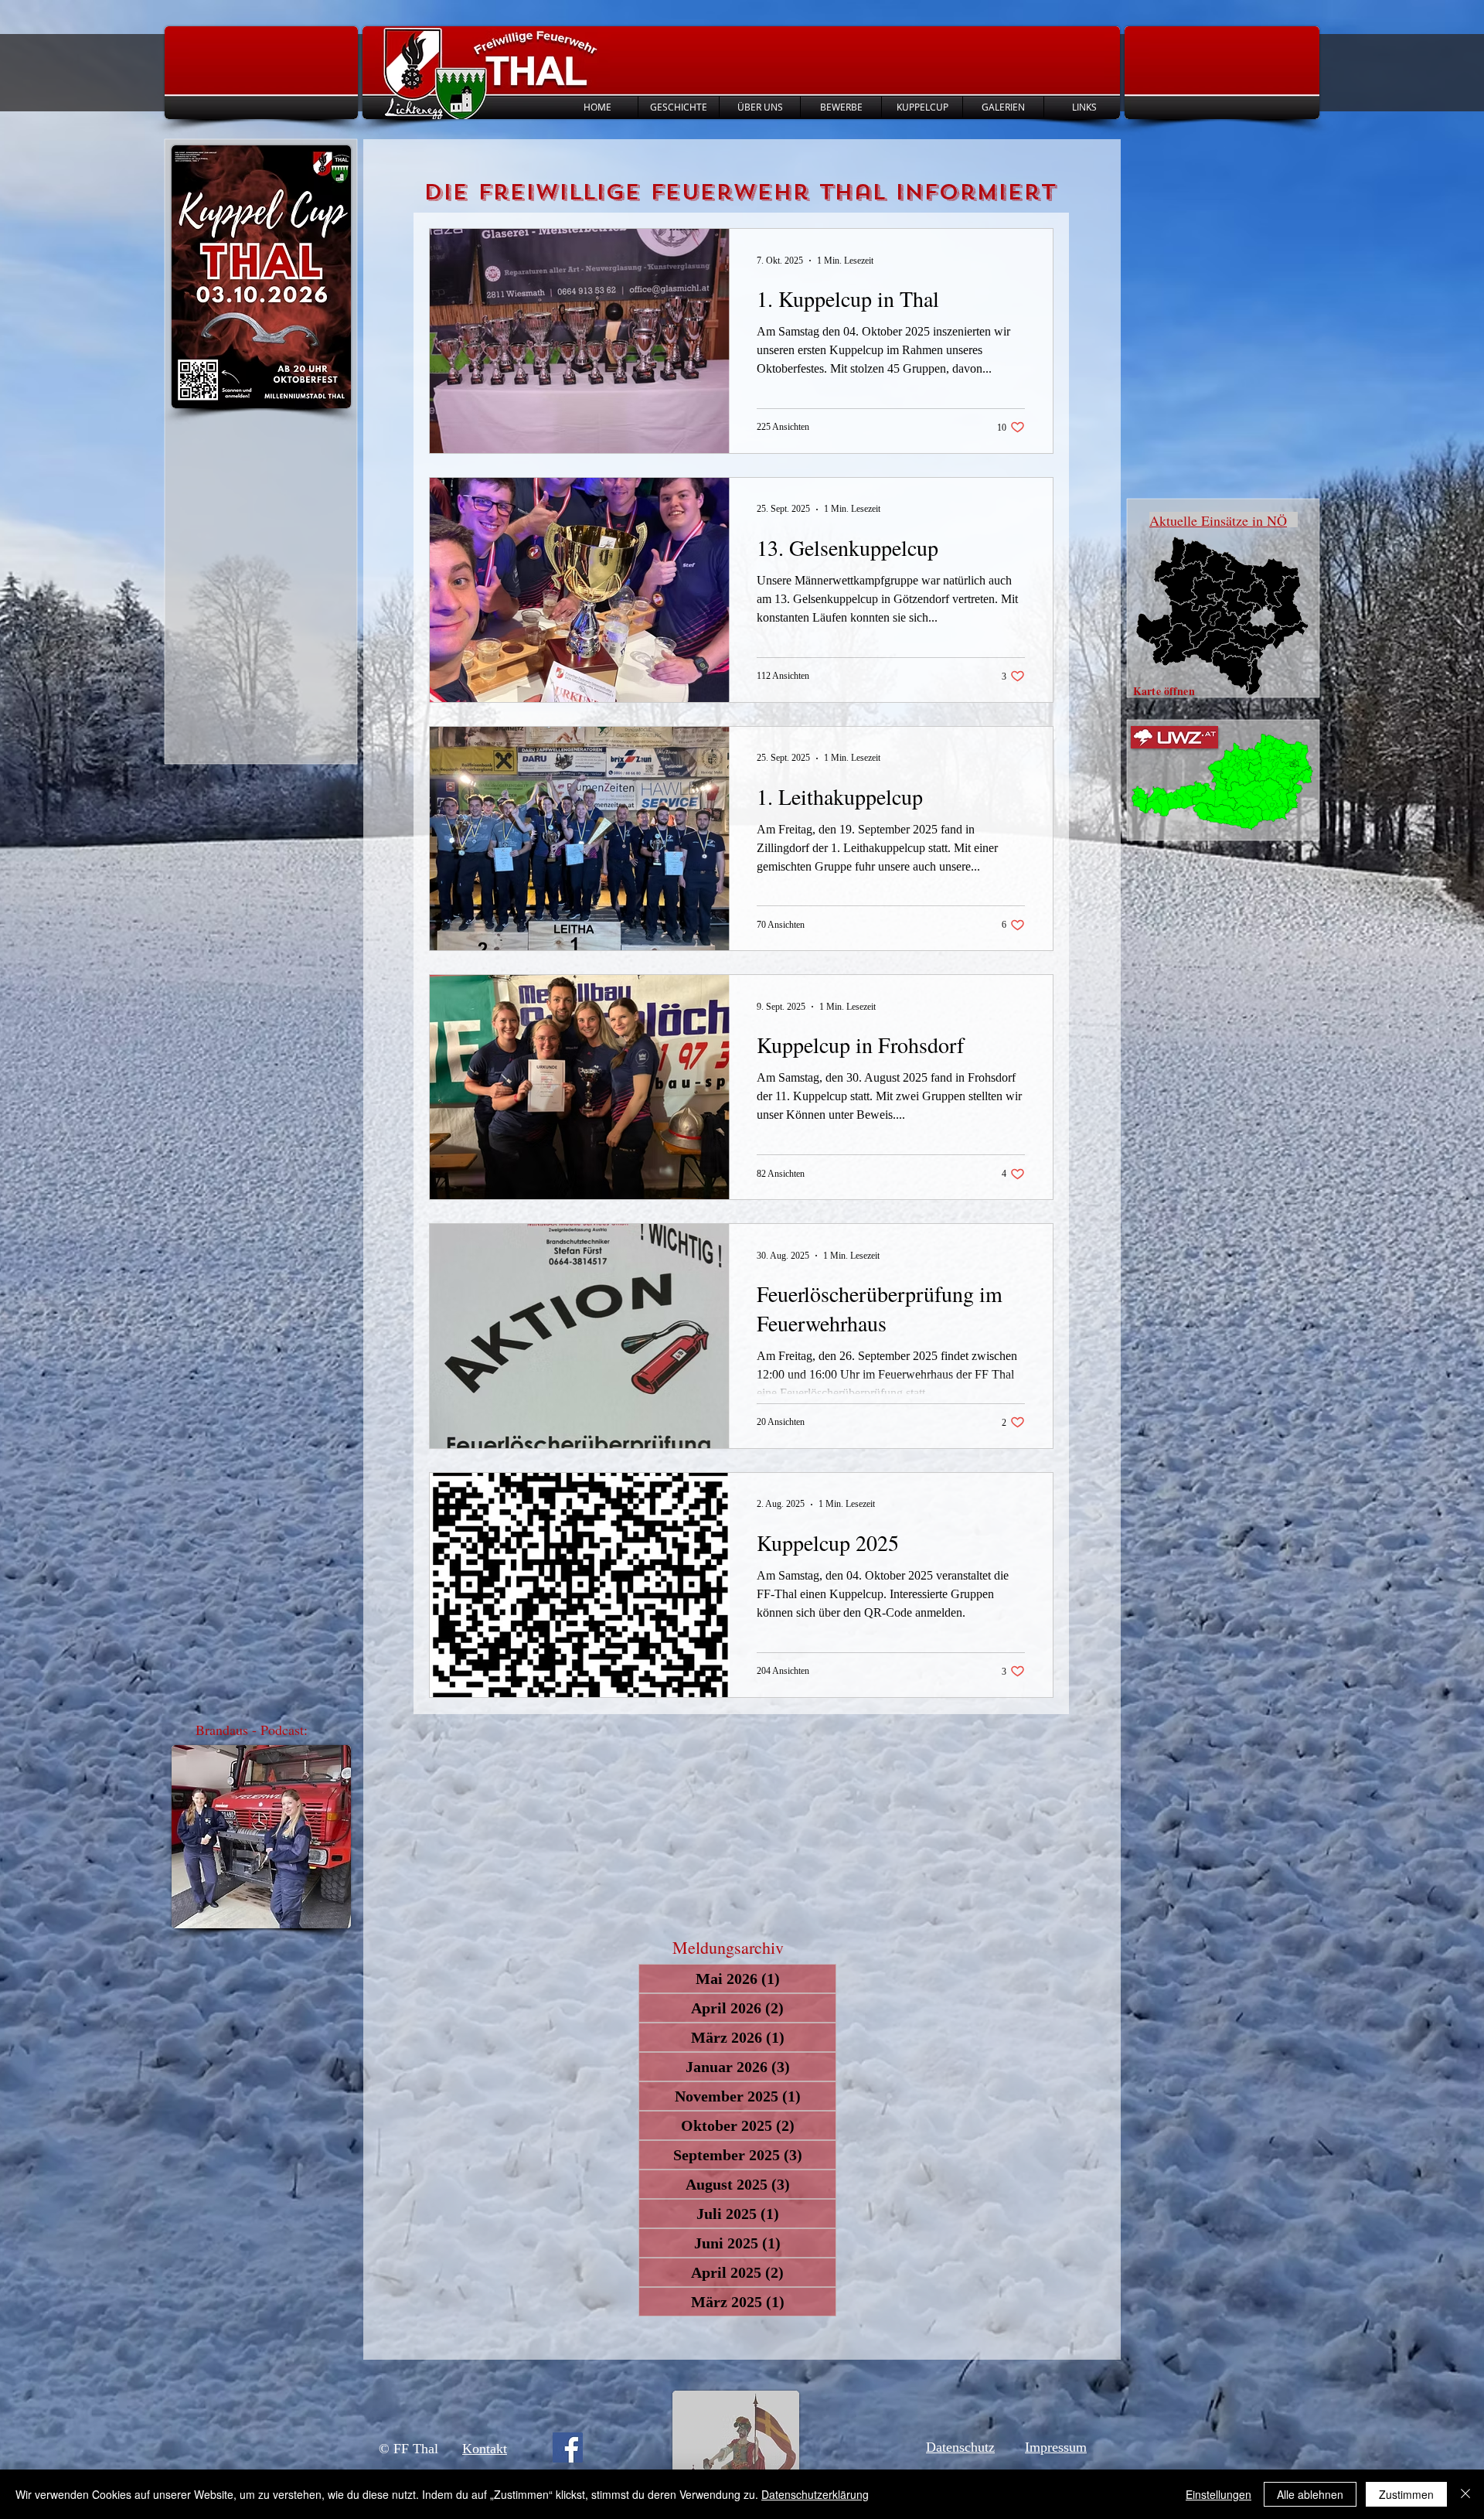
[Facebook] (568, 2447)
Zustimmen (1406, 2494)
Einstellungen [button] (1219, 2494)
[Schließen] (1465, 2494)
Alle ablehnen (1310, 2494)
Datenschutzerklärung (815, 2494)
